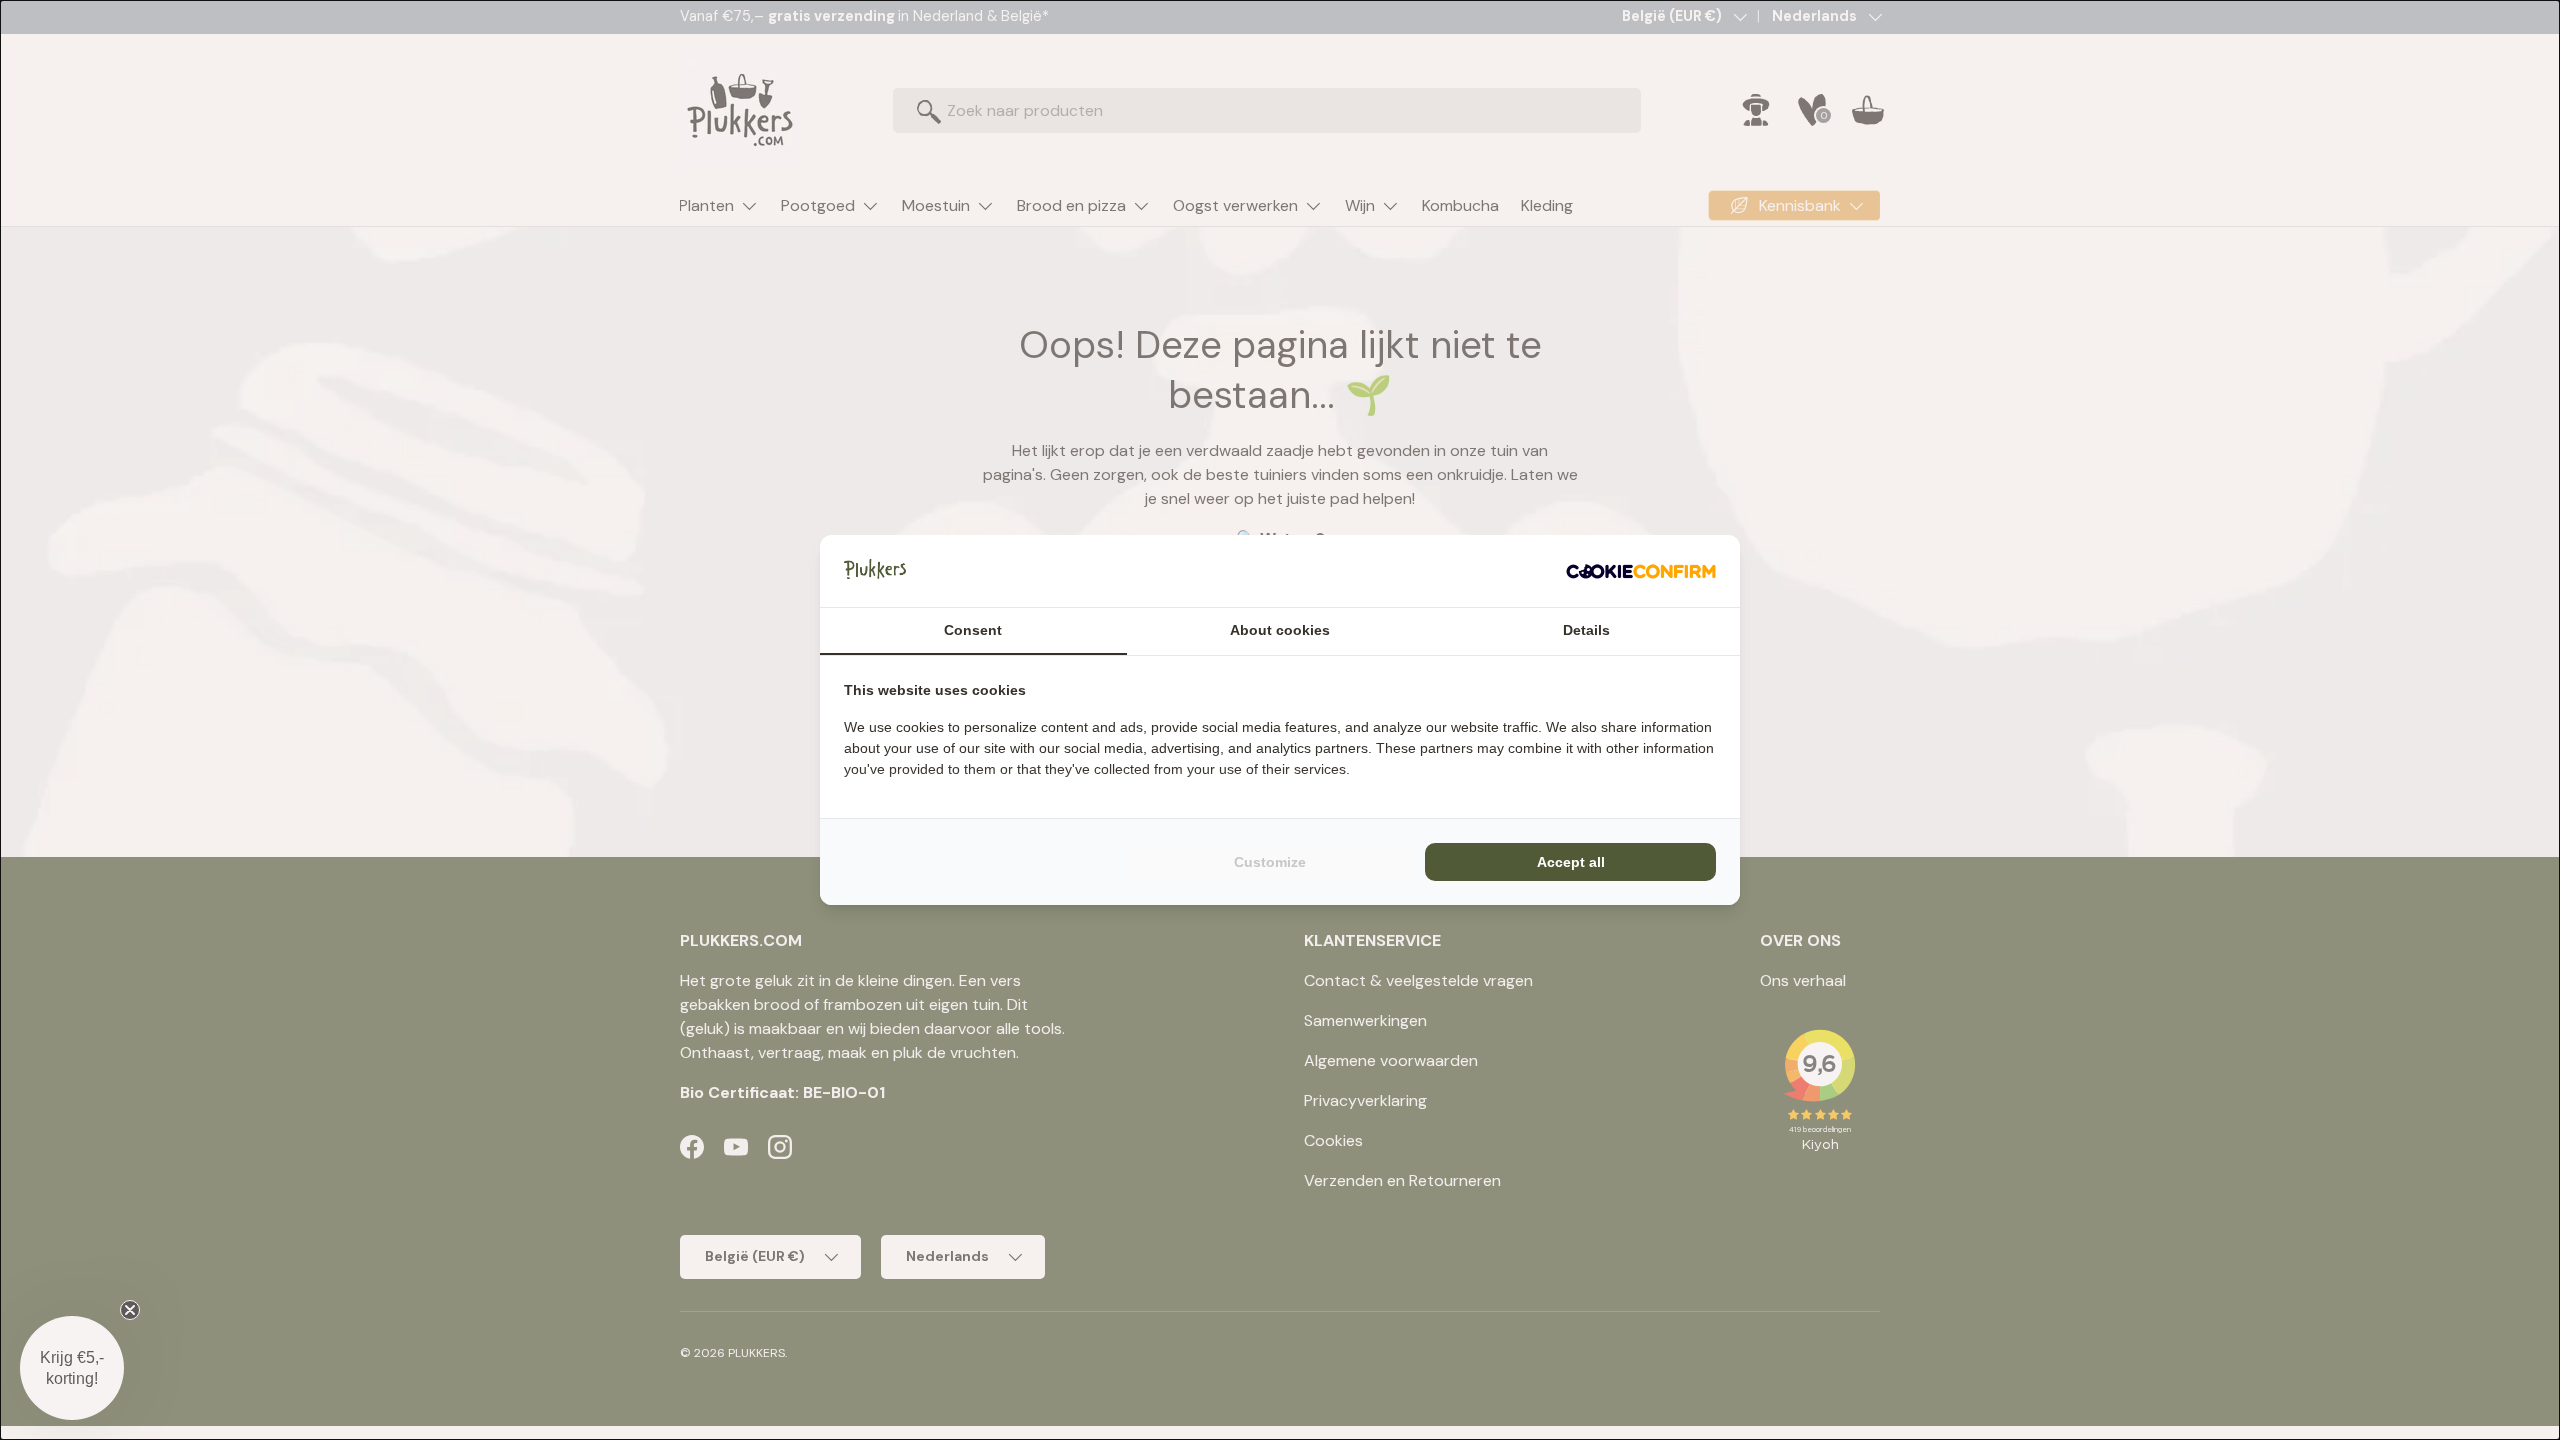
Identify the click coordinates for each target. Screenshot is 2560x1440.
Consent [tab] (973, 630)
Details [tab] (1586, 630)
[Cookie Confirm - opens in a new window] (1641, 571)
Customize (1270, 862)
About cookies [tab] (1280, 630)
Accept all (1571, 862)
